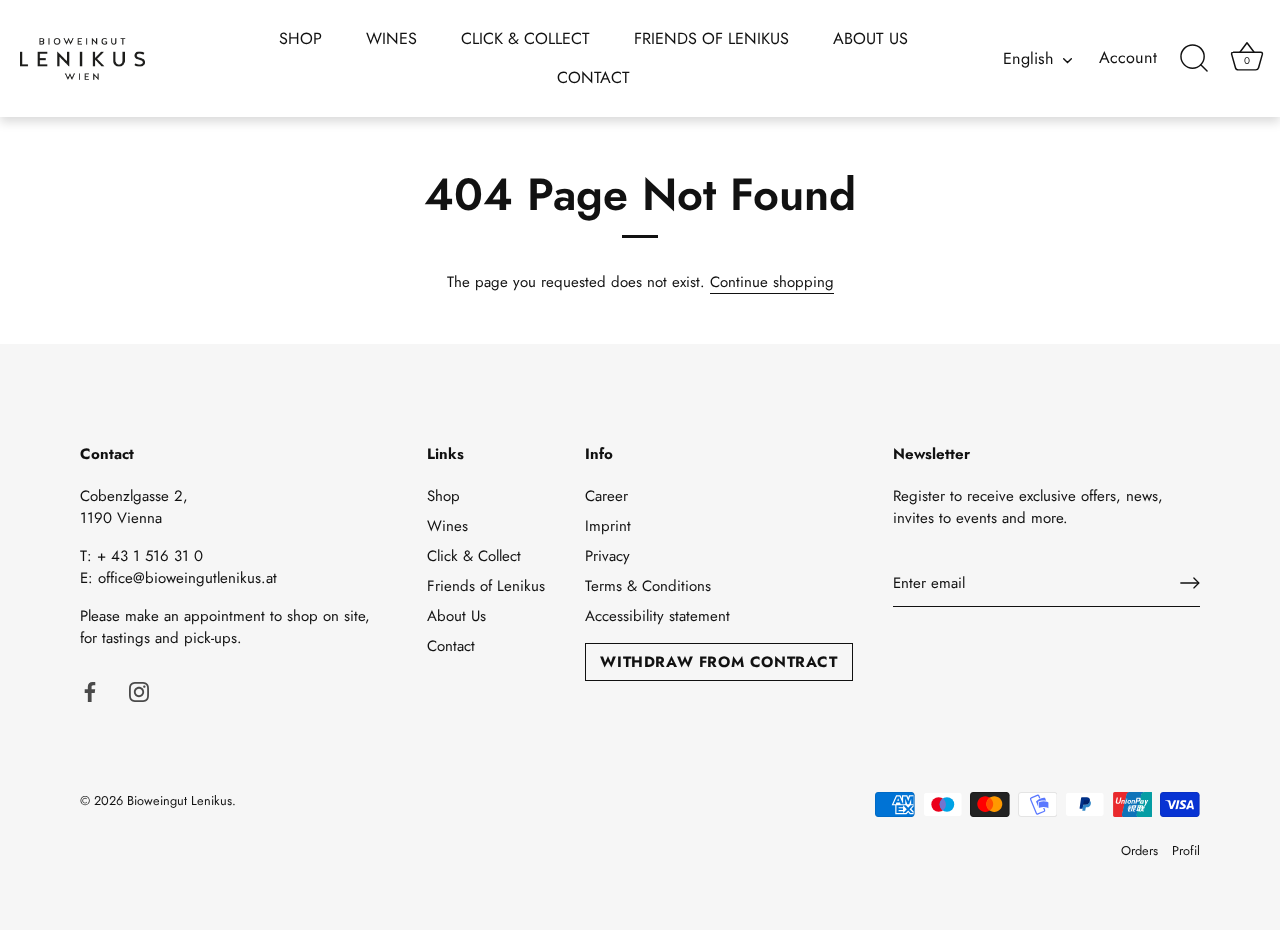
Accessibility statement (657, 616)
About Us (870, 38)
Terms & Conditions (648, 586)
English (1028, 59)
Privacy (607, 556)
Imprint (608, 526)
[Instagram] (139, 691)
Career (606, 496)
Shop (300, 38)
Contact (593, 77)
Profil (1186, 850)
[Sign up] (1190, 583)
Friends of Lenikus (711, 38)
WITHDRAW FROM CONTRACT (718, 662)
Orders (1139, 850)
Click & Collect (525, 38)
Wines (391, 38)
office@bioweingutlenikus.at (187, 578)
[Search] (1194, 59)
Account (1128, 58)
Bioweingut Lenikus (179, 800)
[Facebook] (90, 691)
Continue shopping (772, 282)
